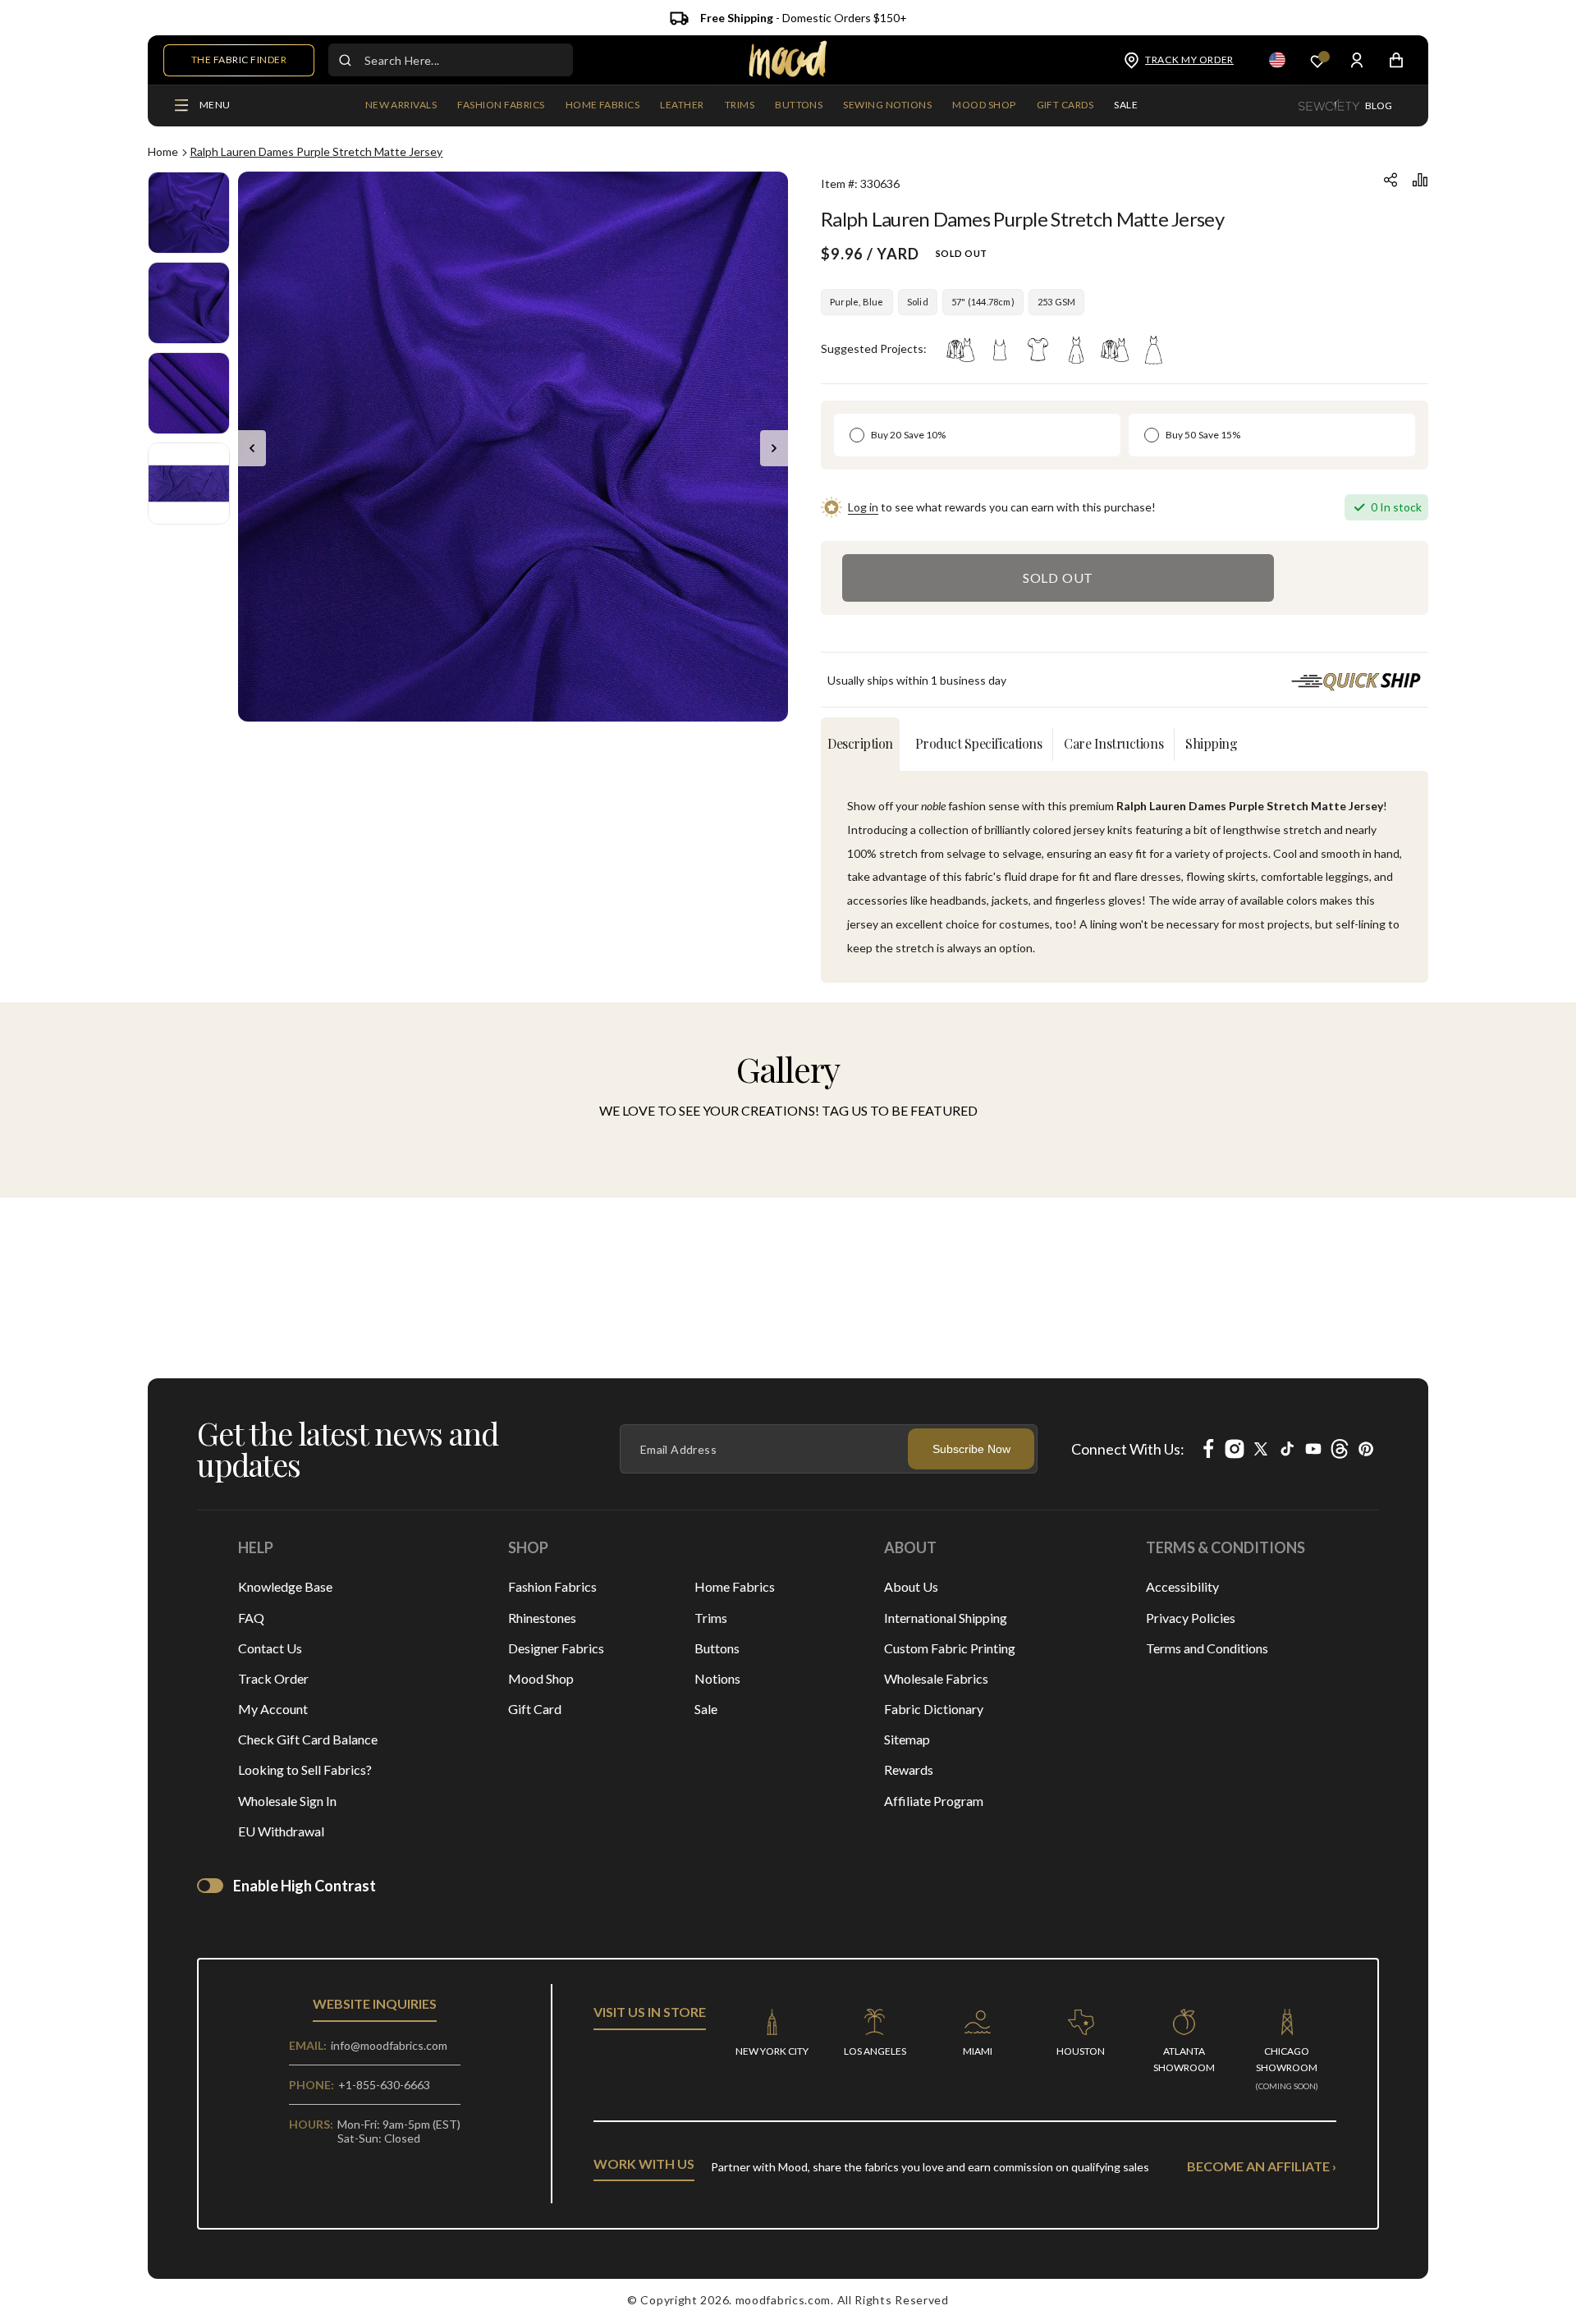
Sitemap (907, 1739)
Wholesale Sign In (287, 1801)
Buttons (717, 1648)
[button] (501, 106)
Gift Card (535, 1709)
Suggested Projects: (874, 348)
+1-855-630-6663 (384, 2085)
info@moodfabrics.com (389, 2045)
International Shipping (946, 1618)
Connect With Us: (1128, 1449)
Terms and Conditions (1207, 1648)
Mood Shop (541, 1678)
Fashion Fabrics (552, 1586)
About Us (911, 1586)
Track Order (273, 1678)
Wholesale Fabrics (936, 1678)
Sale (706, 1709)
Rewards (909, 1769)
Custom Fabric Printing (950, 1648)
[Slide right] (774, 448)
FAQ (251, 1618)
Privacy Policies (1191, 1618)
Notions (717, 1678)
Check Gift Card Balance (308, 1739)
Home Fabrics (735, 1586)
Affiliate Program (934, 1801)
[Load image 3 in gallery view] (189, 393)
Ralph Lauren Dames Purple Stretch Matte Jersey (316, 151)
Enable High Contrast (305, 1886)
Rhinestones (542, 1618)
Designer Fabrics (556, 1648)
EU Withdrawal (281, 1831)
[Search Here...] (345, 60)
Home (163, 151)
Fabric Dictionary (934, 1709)
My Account (273, 1709)
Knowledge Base (285, 1586)
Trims (711, 1618)
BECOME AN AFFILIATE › (1262, 2166)
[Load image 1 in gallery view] (189, 213)
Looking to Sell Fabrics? (305, 1769)
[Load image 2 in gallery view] (189, 303)
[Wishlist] (1317, 60)
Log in (863, 507)
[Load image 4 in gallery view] (189, 484)
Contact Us (270, 1648)
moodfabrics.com (783, 2300)
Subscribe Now (971, 1449)
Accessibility (1182, 1586)
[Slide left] (252, 448)
